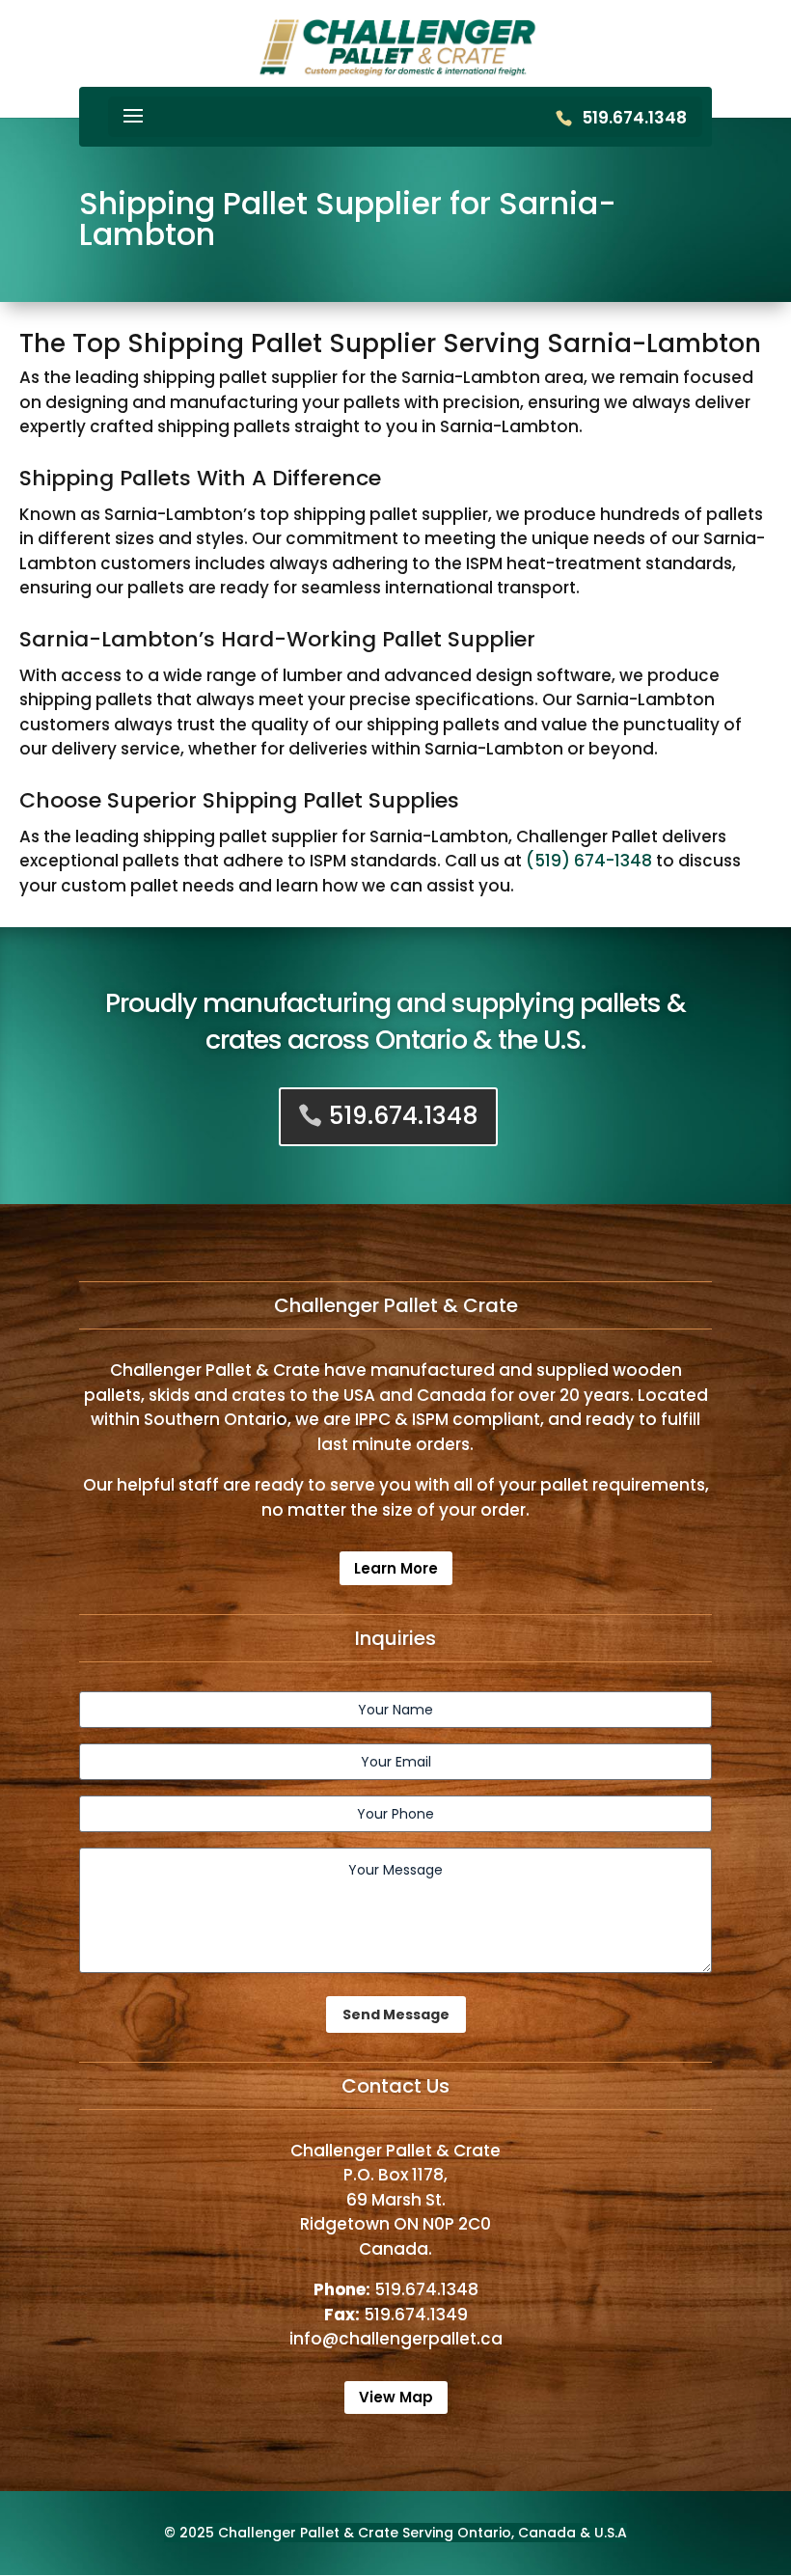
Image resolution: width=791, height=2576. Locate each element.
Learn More (396, 1568)
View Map (396, 2397)
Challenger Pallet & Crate (308, 2533)
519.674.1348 (634, 118)
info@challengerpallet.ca (396, 2339)
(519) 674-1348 (589, 861)
